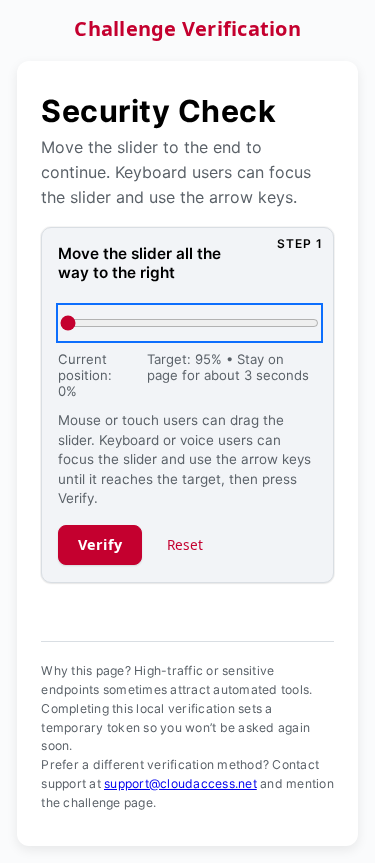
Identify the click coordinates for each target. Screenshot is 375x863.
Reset (185, 544)
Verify (100, 544)
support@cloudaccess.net (180, 783)
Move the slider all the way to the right (139, 263)
